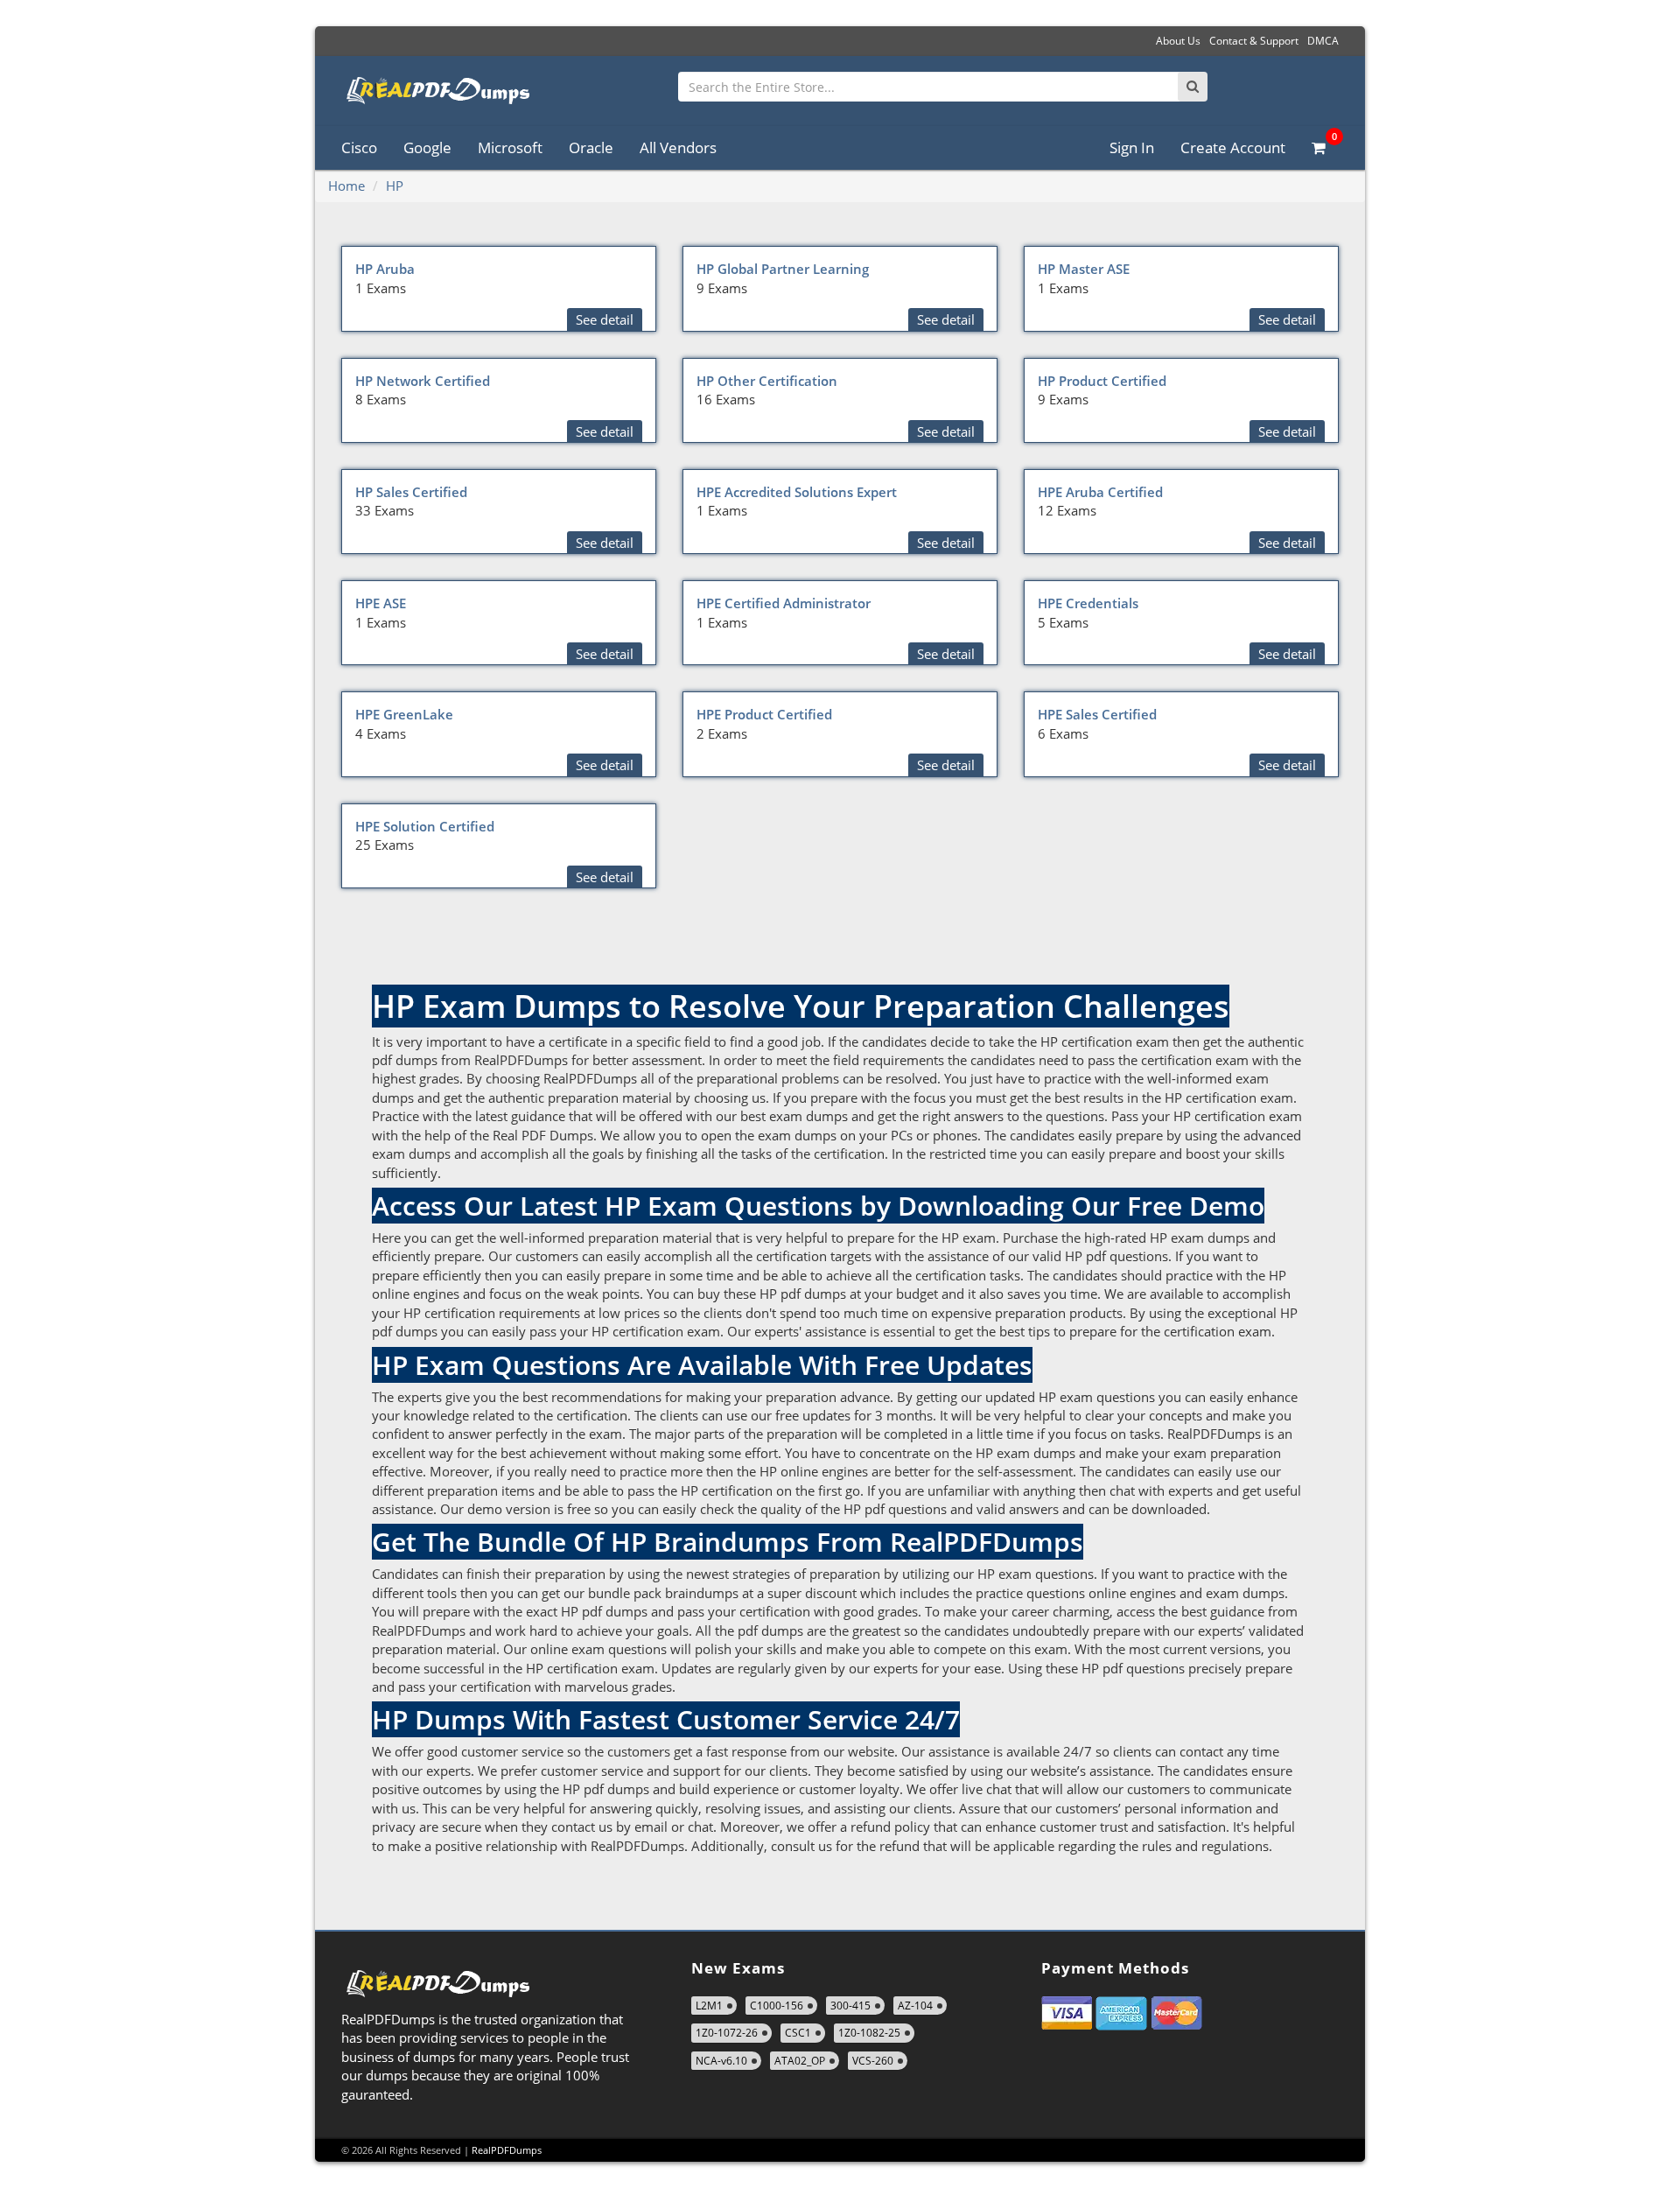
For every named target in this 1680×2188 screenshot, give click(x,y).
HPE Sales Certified (1097, 714)
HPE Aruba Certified (1100, 492)
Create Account (1233, 147)
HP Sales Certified (411, 492)
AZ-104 (915, 2006)
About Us (1178, 41)
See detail (605, 319)
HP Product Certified (1102, 381)
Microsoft (510, 147)
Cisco (359, 147)
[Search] (1193, 87)
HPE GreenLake (404, 714)
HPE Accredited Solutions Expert (797, 492)
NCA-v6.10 (721, 2061)
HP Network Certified (423, 381)
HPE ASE (381, 603)
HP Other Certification (767, 381)
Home (346, 186)
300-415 (850, 2006)
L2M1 (709, 2006)
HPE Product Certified (764, 714)
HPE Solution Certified (425, 826)
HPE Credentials (1088, 603)
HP (395, 186)
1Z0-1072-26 (727, 2033)
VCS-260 (873, 2061)
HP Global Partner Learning (783, 269)
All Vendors (678, 147)
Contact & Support (1254, 41)
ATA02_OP (800, 2061)
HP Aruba (385, 269)
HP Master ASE (1084, 269)
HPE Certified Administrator (784, 603)
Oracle (591, 147)
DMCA (1323, 41)
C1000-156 (777, 2006)
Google (427, 147)
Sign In (1132, 147)
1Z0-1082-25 (869, 2033)
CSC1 (798, 2033)
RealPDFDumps (507, 2150)
